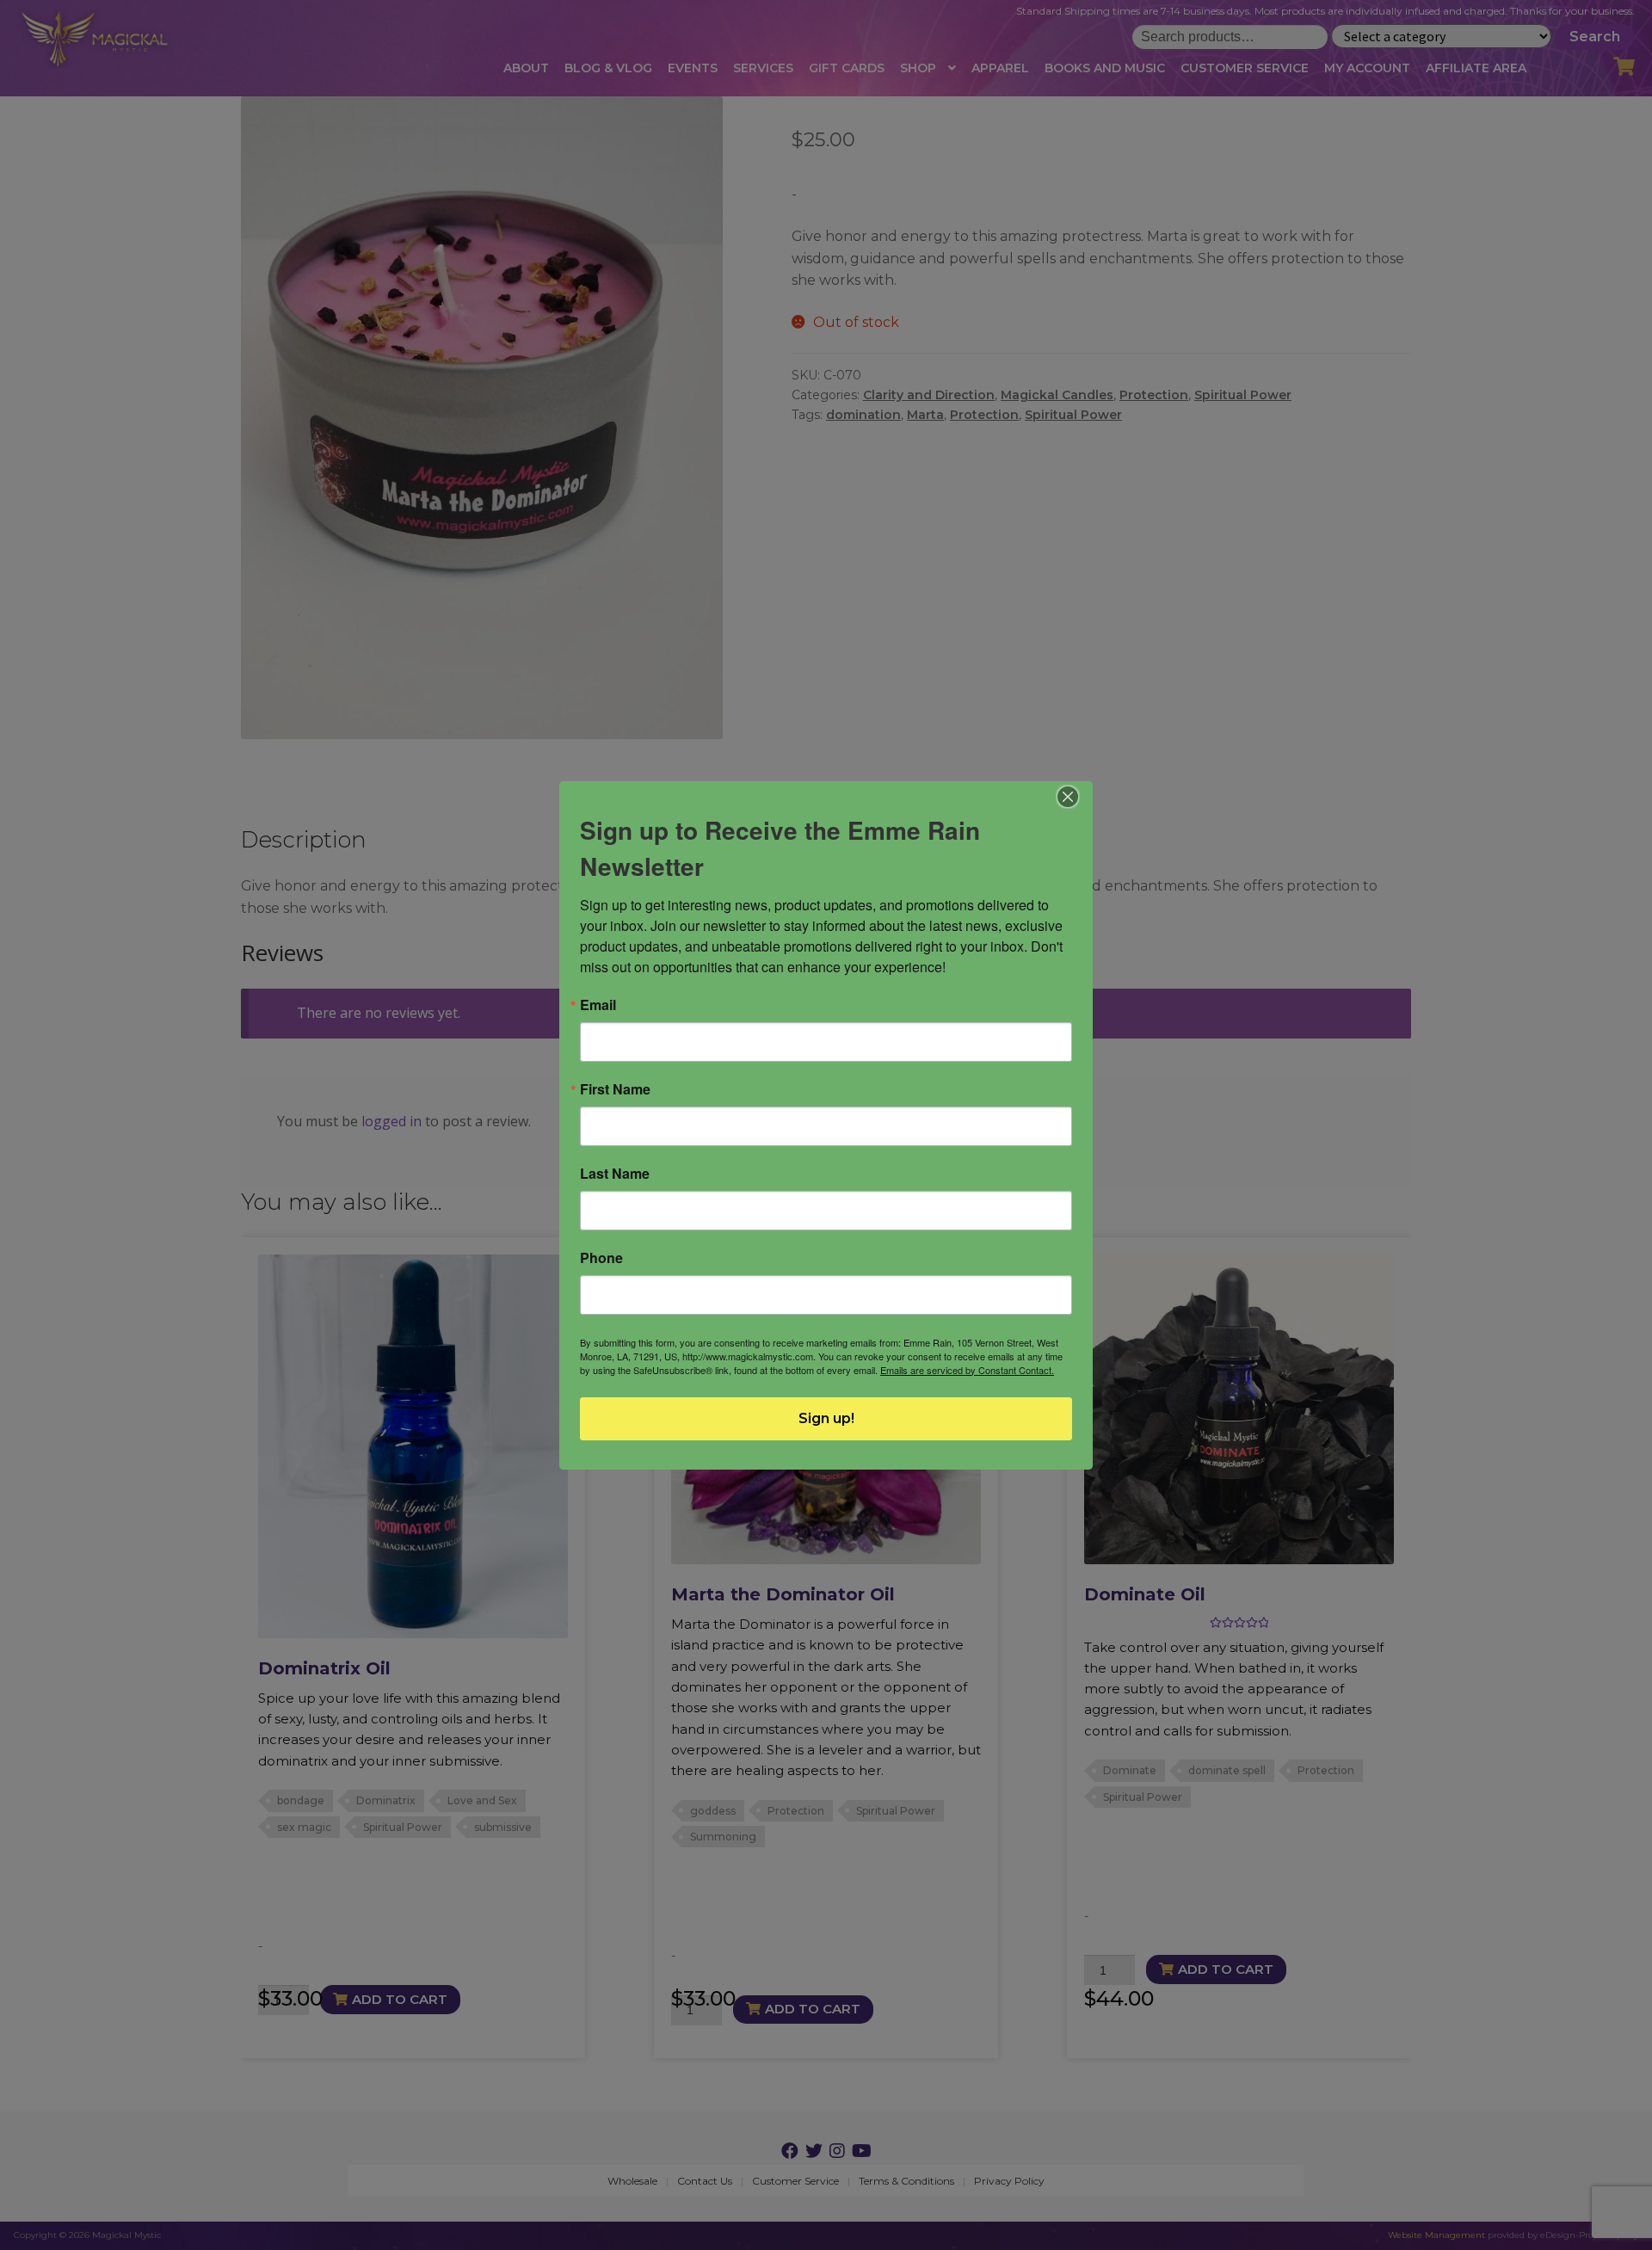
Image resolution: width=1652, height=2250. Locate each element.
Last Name (615, 1174)
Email (598, 1005)
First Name (615, 1089)
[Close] (1068, 797)
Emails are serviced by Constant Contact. (967, 1370)
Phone (601, 1258)
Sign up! (826, 1418)
